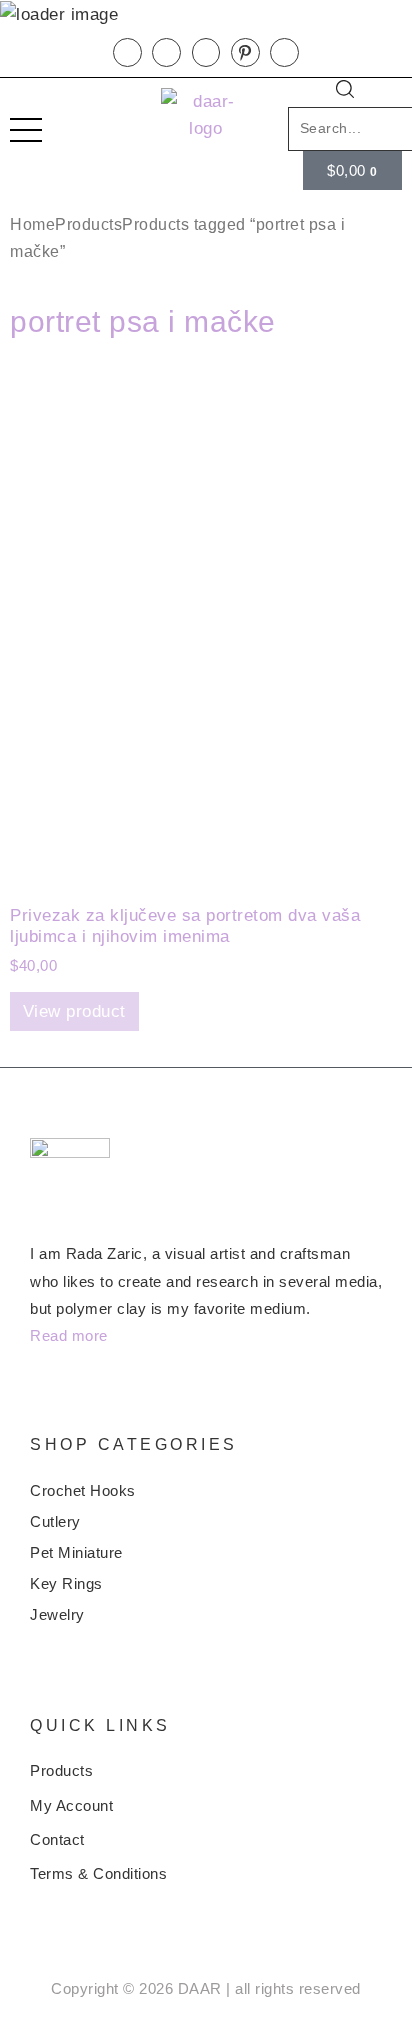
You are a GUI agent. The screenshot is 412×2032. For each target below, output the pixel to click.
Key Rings (66, 1583)
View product (74, 1011)
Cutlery (55, 1521)
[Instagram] (206, 52)
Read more (69, 1335)
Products (88, 224)
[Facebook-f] (127, 52)
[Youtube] (166, 52)
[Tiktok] (284, 52)
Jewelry (57, 1614)
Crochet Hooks (83, 1490)
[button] (345, 93)
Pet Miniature (76, 1552)
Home (32, 224)
